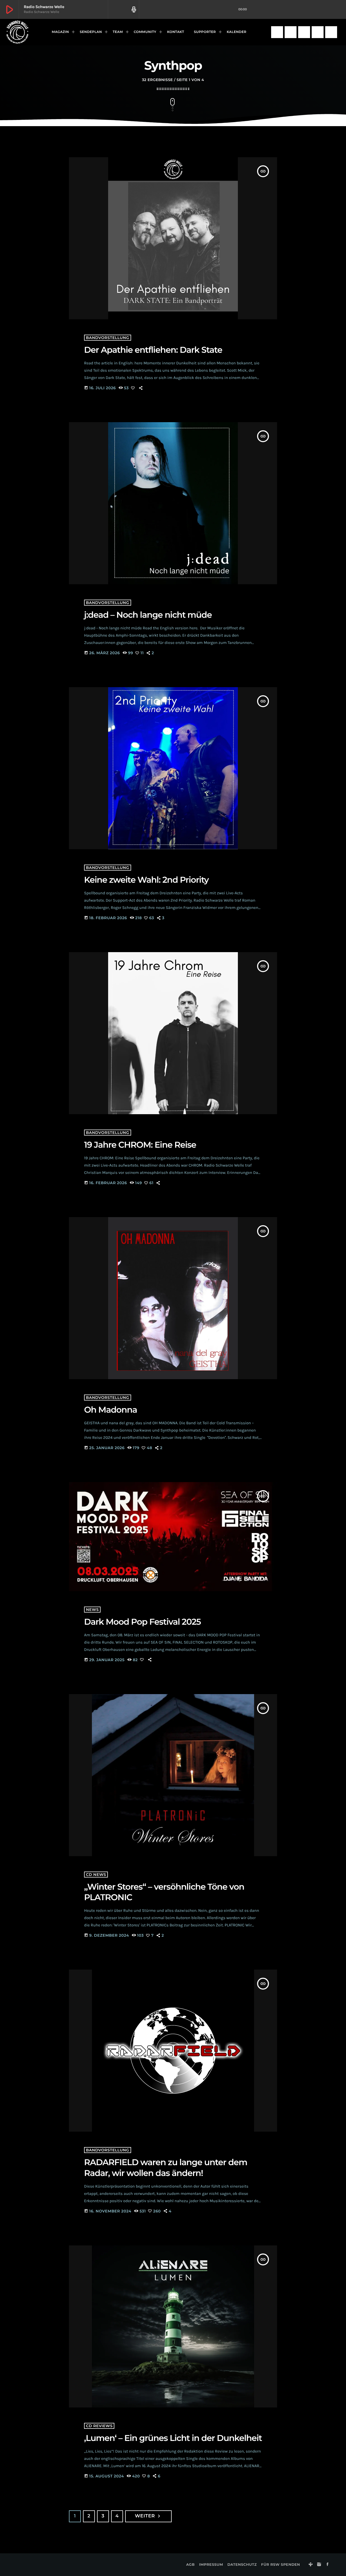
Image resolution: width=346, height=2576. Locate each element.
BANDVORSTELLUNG (108, 338)
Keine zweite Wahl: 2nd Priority (146, 880)
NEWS (92, 1610)
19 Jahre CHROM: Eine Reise (140, 1145)
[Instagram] (291, 32)
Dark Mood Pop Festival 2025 (142, 1622)
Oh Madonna (111, 1410)
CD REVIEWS (99, 2426)
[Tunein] (277, 32)
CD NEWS (96, 1875)
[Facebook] (304, 32)
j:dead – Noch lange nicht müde (148, 615)
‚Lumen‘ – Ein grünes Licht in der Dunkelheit (173, 2438)
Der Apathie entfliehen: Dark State (153, 350)
